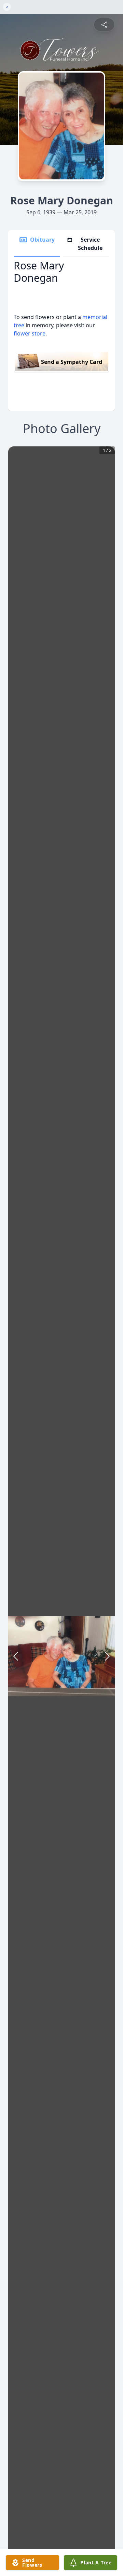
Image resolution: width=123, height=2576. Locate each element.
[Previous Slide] (16, 1656)
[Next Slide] (107, 1656)
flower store (30, 333)
